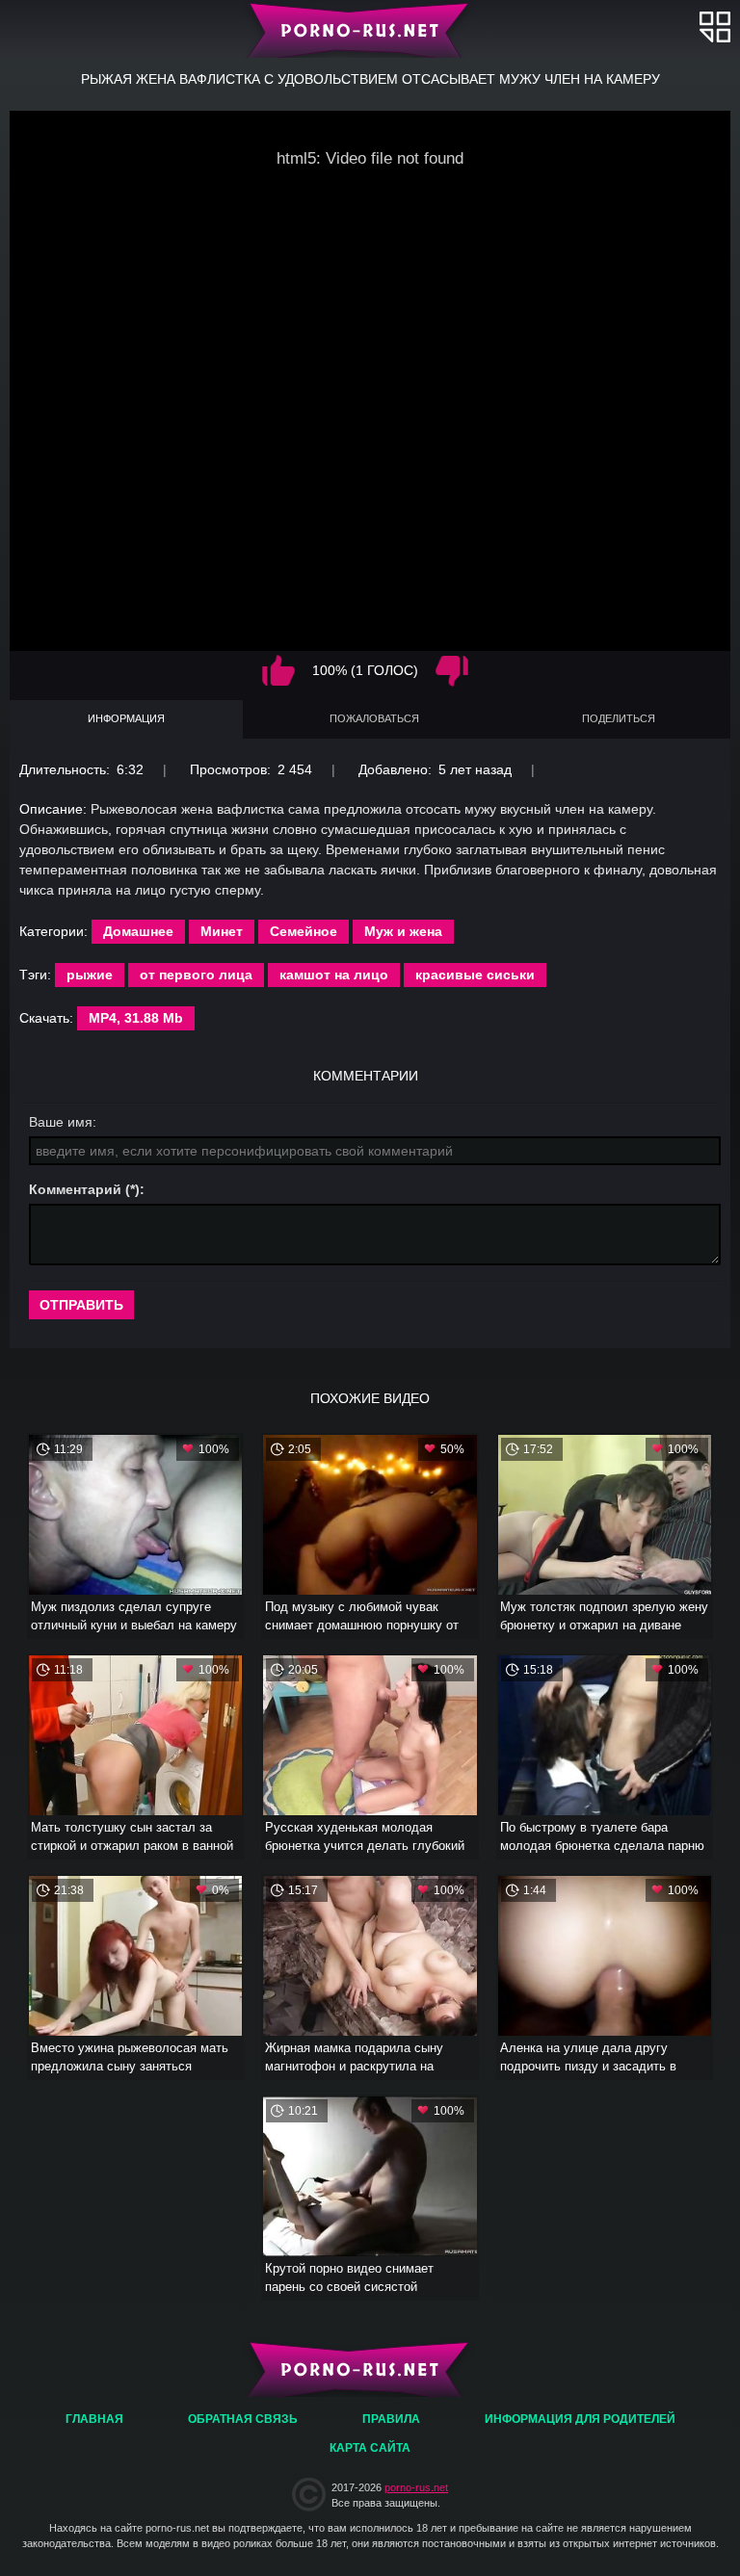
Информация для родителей (580, 2419)
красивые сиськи (475, 975)
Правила (391, 2419)
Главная (370, 29)
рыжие (90, 975)
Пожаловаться (374, 718)
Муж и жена (403, 931)
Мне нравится (278, 671)
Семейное (304, 931)
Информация (126, 718)
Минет (222, 931)
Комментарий (75, 1189)
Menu (715, 26)
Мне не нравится (452, 671)
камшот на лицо (334, 975)
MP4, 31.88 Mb (136, 1018)
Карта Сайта (370, 2448)
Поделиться (619, 718)
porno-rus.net (416, 2487)
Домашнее (138, 931)
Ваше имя (61, 1122)
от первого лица (196, 975)
